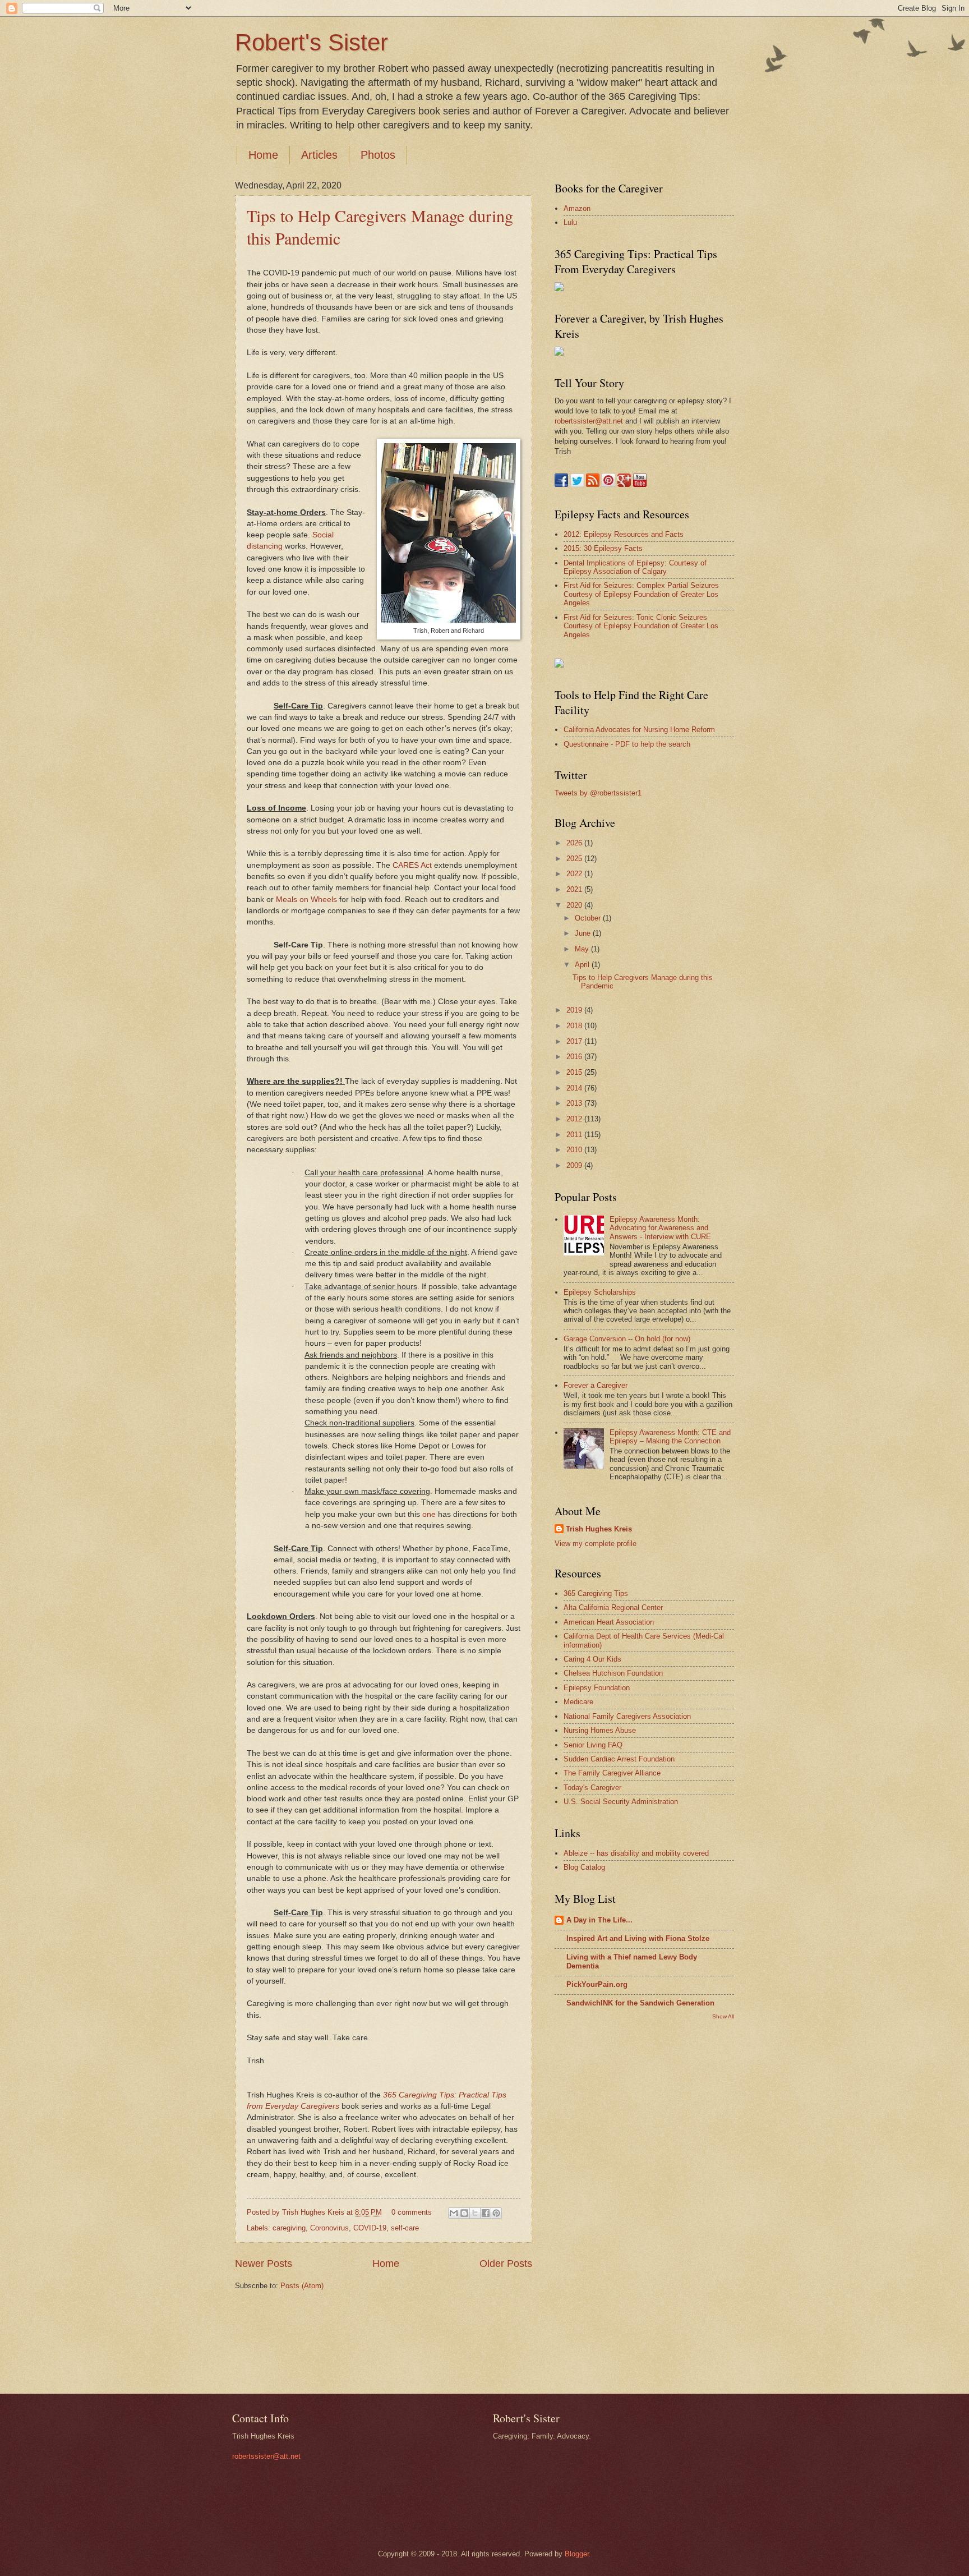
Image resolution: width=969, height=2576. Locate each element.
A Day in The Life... (599, 1920)
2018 (575, 1026)
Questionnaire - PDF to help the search (627, 744)
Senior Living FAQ (593, 1745)
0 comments (412, 2212)
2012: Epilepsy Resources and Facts (624, 534)
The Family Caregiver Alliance (612, 1773)
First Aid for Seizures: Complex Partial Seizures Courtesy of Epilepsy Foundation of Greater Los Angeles (641, 594)
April (583, 965)
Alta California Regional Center (613, 1607)
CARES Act (412, 865)
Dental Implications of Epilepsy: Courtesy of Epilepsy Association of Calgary (635, 567)
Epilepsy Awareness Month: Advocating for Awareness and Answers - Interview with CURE (660, 1228)
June (584, 933)
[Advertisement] (599, 2206)
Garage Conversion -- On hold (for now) (627, 1339)
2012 (575, 1119)
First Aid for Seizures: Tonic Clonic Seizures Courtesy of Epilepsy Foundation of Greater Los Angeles (641, 626)
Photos (378, 155)
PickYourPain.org (597, 1984)
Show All (723, 2016)
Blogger (577, 2554)
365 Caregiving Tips (596, 1593)
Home (263, 155)
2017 (575, 1041)
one (429, 1514)
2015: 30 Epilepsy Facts (603, 548)
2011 (575, 1135)
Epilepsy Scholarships (600, 1292)
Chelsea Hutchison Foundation (613, 1673)
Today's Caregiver (592, 1788)
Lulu (570, 222)
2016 (575, 1057)
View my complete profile (596, 1544)
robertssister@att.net (589, 421)
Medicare (578, 1702)
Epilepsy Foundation (597, 1688)
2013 (575, 1103)
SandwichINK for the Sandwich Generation (640, 2003)
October (589, 918)
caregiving (289, 2228)
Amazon (577, 208)
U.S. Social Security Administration (621, 1802)
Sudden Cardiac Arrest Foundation (619, 1759)
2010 (575, 1150)
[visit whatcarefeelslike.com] (559, 665)
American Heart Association (609, 1622)
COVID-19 (370, 2228)
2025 (575, 859)
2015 (575, 1072)
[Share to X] (475, 2213)
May (583, 949)
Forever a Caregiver (596, 1385)
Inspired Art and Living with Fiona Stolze (638, 1938)
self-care (405, 2228)
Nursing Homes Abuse (600, 1730)
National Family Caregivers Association (627, 1716)
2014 (575, 1088)
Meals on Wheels (306, 900)
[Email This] (454, 2213)
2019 (575, 1010)
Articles (319, 155)
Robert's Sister (312, 42)
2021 (575, 889)
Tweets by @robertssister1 (598, 793)
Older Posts (506, 2264)
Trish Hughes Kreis (599, 1529)
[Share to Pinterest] (496, 2213)
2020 (575, 905)
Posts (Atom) (302, 2286)
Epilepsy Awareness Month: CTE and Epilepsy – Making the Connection (670, 1437)
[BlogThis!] (464, 2213)
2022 (575, 874)
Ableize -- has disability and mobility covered (636, 1853)
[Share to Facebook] (486, 2213)
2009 (575, 1165)
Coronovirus (329, 2228)
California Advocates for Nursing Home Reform (639, 730)
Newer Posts (264, 2264)
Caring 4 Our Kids (592, 1659)
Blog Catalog (584, 1867)
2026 (575, 843)
